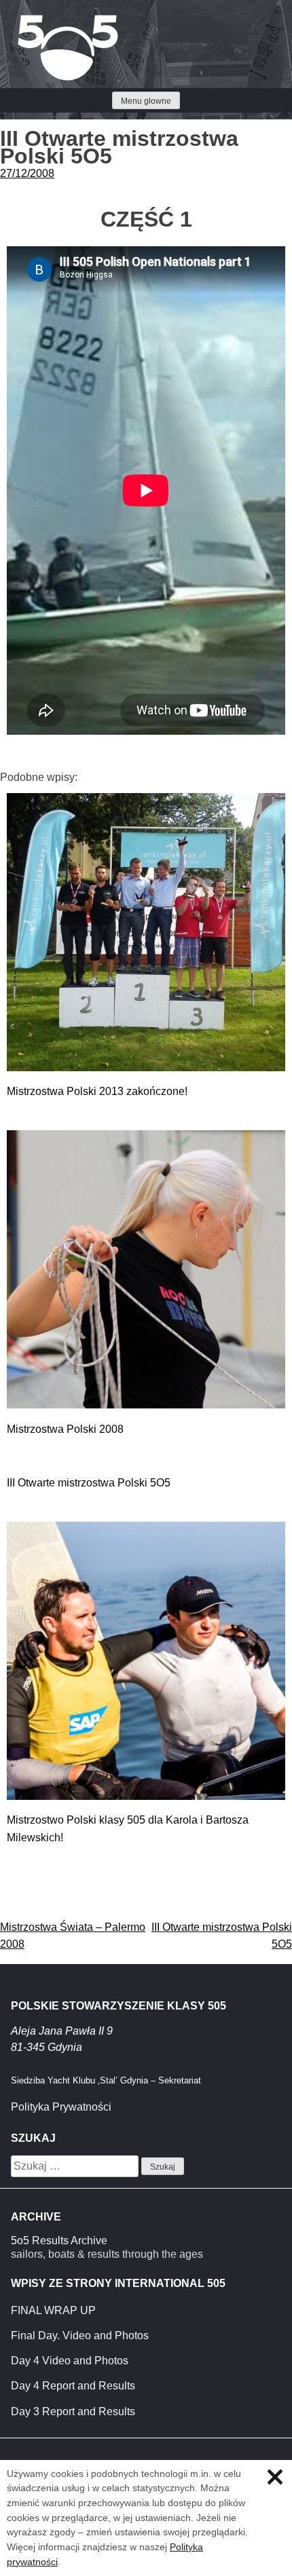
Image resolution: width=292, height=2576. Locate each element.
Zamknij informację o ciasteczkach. (275, 2477)
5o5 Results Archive (59, 2241)
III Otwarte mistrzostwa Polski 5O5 (89, 1483)
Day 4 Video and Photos (70, 2361)
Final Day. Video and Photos (80, 2335)
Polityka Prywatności (61, 2107)
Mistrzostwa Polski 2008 (65, 1429)
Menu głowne (146, 101)
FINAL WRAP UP (53, 2310)
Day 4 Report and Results (73, 2386)
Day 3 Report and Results (73, 2411)
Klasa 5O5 (41, 20)
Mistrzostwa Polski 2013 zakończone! (97, 1091)
